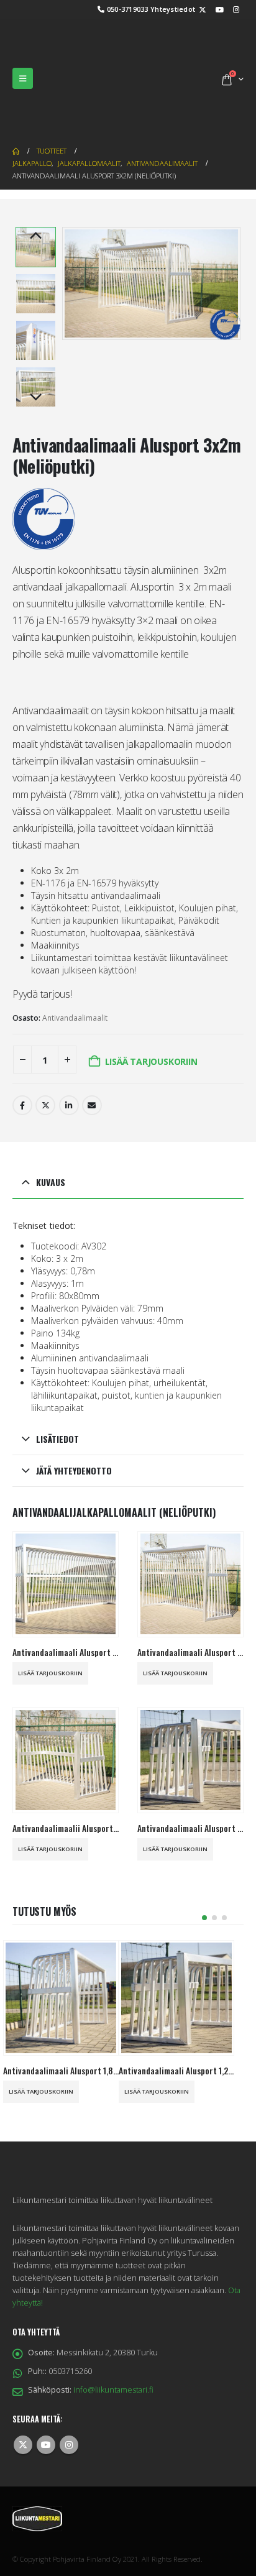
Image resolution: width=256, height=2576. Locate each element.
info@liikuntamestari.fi (113, 2334)
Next (35, 342)
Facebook (22, 1049)
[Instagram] (236, 9)
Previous (35, 180)
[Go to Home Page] (16, 95)
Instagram (69, 2389)
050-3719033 (128, 9)
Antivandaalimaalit (75, 962)
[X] (203, 9)
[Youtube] (219, 9)
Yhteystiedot (173, 9)
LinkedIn (69, 1049)
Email (92, 1049)
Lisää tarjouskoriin (151, 1005)
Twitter (45, 1049)
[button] (23, 50)
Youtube (46, 2389)
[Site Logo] (75, 50)
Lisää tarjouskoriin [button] (50, 1617)
